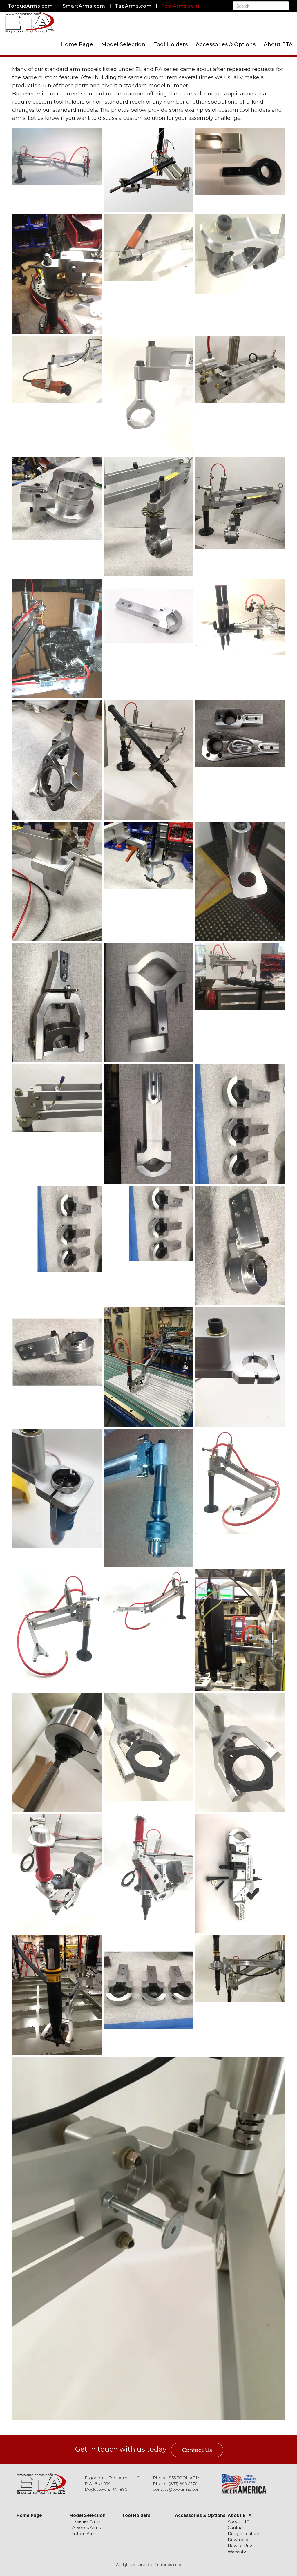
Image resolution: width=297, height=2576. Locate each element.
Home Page (77, 44)
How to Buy (240, 2546)
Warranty (237, 2552)
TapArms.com (133, 6)
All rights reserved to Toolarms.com (148, 2564)
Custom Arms (83, 2534)
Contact (236, 2528)
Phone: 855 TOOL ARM (176, 2478)
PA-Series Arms (85, 2528)
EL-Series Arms (85, 2521)
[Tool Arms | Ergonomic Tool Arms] (30, 22)
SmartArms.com (84, 6)
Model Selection (123, 44)
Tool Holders (171, 44)
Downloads (239, 2540)
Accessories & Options (226, 44)
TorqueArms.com (30, 6)
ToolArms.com (180, 6)
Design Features (245, 2534)
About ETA (278, 44)
